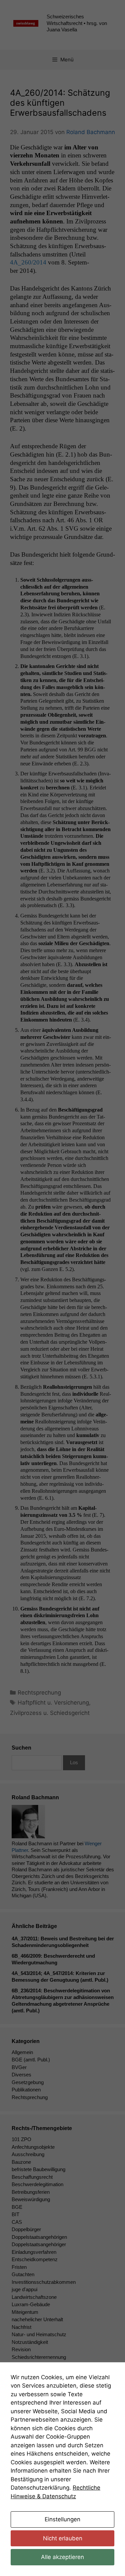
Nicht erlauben (63, 2538)
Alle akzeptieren (62, 2557)
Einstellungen (62, 2519)
